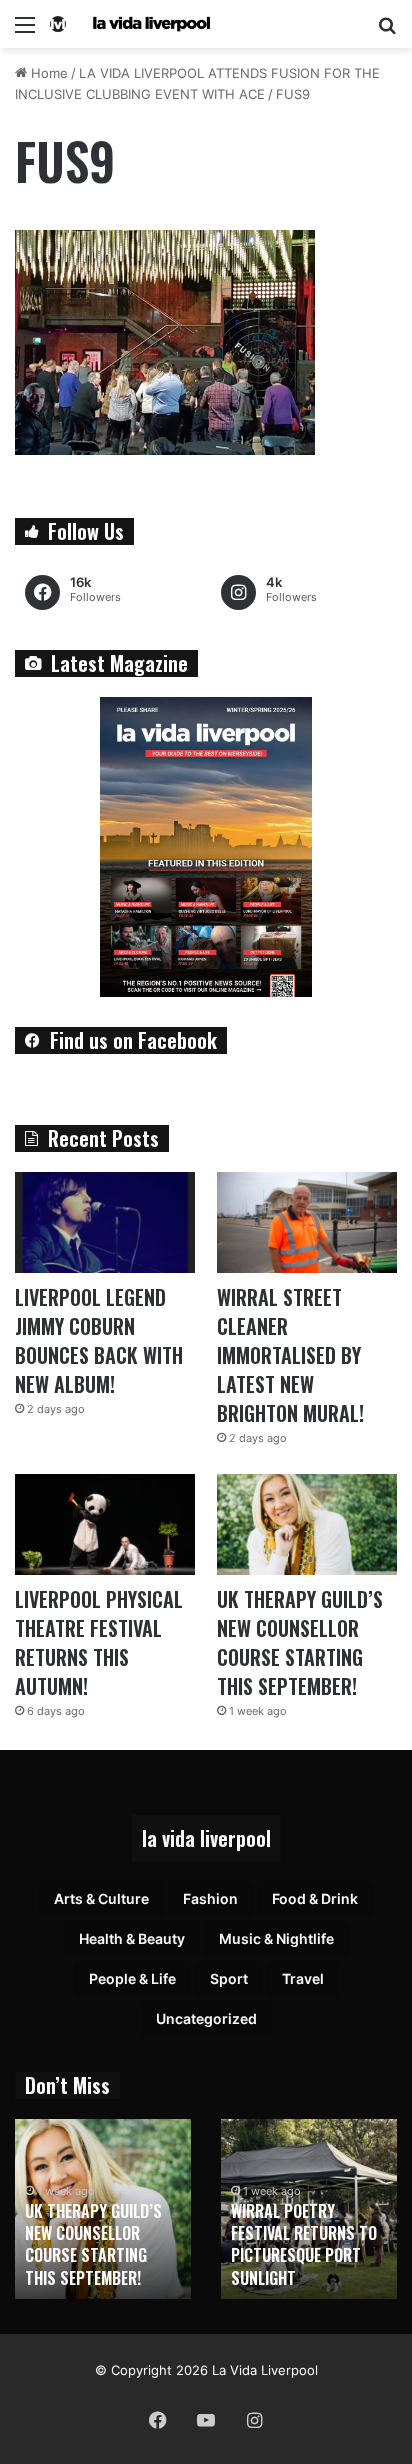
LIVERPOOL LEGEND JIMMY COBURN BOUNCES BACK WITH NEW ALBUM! (99, 1340)
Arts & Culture (101, 1898)
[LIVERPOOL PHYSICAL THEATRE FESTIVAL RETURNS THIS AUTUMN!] (105, 1524)
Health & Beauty (132, 1938)
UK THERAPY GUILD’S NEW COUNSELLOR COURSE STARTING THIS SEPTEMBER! (300, 1642)
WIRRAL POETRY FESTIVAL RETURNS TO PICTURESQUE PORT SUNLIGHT (304, 2244)
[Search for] (387, 31)
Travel (303, 1978)
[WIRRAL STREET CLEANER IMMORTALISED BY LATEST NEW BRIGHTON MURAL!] (307, 1222)
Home (47, 73)
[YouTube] (206, 2420)
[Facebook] (158, 2420)
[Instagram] (254, 2420)
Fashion (210, 1898)
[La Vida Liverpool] (130, 24)
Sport (229, 1978)
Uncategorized (206, 2018)
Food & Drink (315, 1898)
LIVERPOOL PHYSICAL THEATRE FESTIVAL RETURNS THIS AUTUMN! (99, 1642)
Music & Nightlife (276, 1938)
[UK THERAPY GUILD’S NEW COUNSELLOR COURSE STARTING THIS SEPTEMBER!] (307, 1524)
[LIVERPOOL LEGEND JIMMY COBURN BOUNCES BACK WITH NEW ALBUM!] (105, 1222)
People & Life (132, 1978)
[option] (103, 2209)
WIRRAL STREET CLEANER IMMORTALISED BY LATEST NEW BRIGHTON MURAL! (290, 1355)
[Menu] (25, 31)
